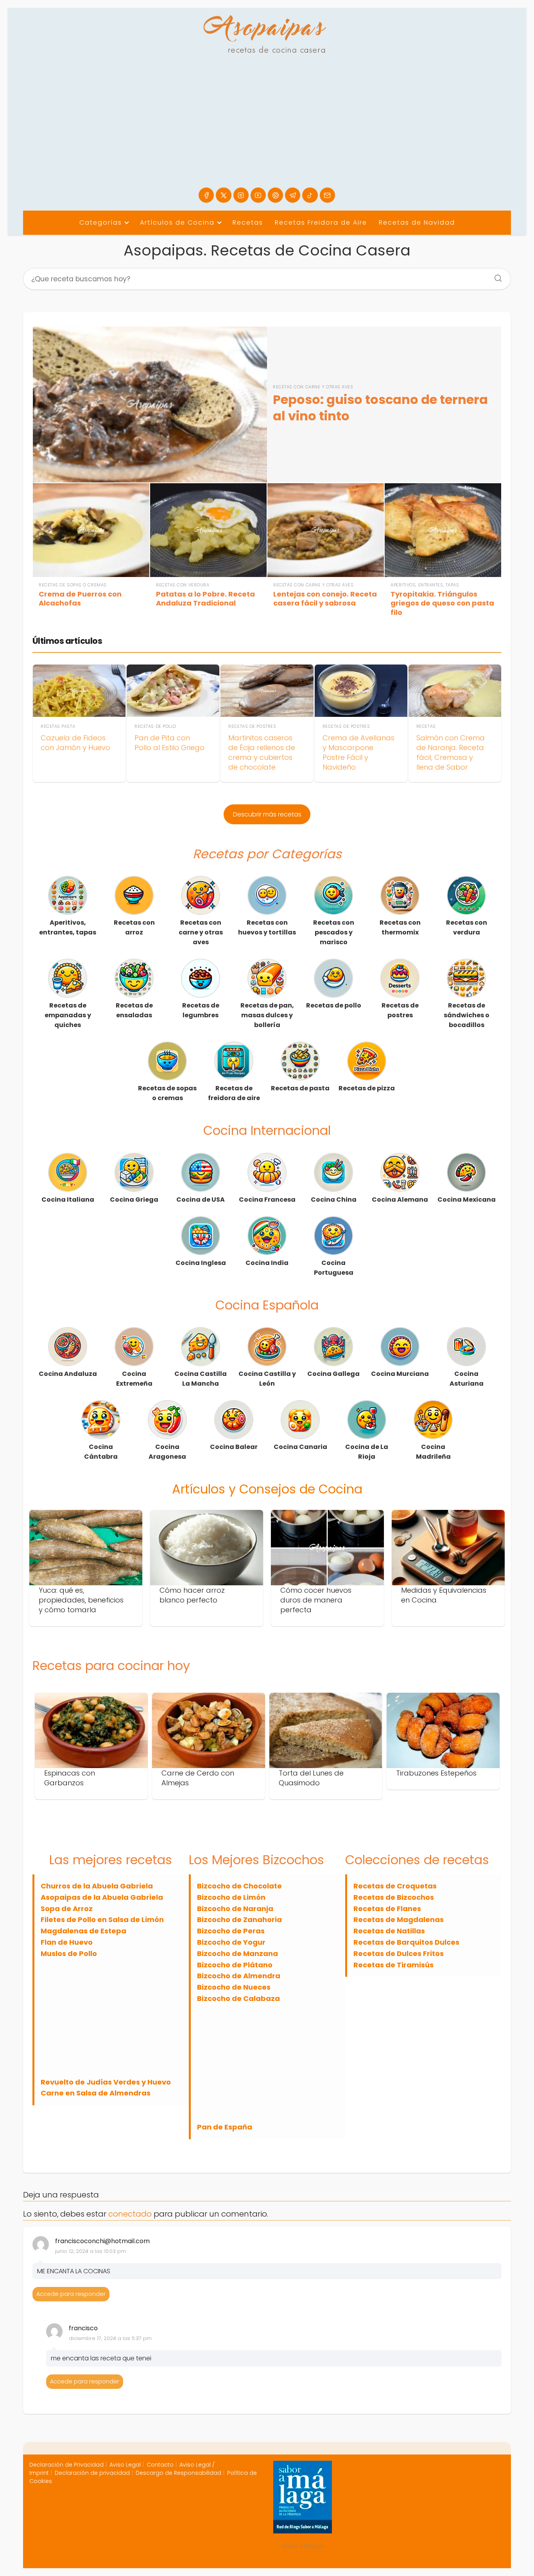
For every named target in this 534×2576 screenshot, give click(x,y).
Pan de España (225, 2127)
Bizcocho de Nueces (234, 1987)
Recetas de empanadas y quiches (68, 1015)
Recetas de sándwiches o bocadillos (467, 1015)
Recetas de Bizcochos (394, 1897)
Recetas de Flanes (387, 1909)
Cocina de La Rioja (367, 1452)
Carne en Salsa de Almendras (96, 2093)
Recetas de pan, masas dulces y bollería (267, 1015)
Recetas (248, 222)
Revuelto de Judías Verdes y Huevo (106, 2082)
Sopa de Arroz (67, 1909)
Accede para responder (71, 2294)
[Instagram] (241, 195)
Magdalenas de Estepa (83, 1931)
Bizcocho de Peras (231, 1931)
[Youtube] (258, 195)
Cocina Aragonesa (167, 1452)
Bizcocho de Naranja (235, 1909)
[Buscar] (495, 276)
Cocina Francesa (267, 1200)
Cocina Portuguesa (334, 1268)
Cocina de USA (201, 1200)
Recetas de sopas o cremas (167, 1093)
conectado (130, 2214)
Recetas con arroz (134, 927)
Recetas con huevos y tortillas (267, 927)
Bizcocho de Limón (231, 1897)
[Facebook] (206, 195)
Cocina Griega (134, 1200)
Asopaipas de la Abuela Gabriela (102, 1897)
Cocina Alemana (400, 1200)
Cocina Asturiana (467, 1379)
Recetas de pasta (300, 1088)
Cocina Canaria (300, 1447)
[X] (223, 195)
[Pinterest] (275, 195)
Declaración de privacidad (92, 2473)
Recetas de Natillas (389, 1931)
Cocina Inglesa (201, 1263)
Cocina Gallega (333, 1374)
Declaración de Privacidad (66, 2465)
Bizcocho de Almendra (239, 1976)
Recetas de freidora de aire (234, 1093)
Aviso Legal (125, 2465)
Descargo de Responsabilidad (178, 2473)
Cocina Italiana (68, 1200)
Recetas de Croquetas (395, 1886)
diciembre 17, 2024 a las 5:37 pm (110, 2338)
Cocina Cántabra (101, 1452)
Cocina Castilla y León (267, 1379)
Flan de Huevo (67, 1942)
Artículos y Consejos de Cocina (267, 1489)
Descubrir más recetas (267, 814)
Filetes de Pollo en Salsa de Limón (102, 1919)
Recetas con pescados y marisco (334, 932)
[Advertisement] (267, 129)
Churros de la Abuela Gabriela (97, 1886)
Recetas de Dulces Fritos (399, 1953)
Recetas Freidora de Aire (321, 222)
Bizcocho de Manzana (237, 1953)
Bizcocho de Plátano (235, 1965)
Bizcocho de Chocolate (239, 1886)
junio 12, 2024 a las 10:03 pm (90, 2251)
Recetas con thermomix (400, 927)
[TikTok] (310, 195)
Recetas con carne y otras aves (201, 932)
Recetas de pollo (334, 1005)
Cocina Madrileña (433, 1452)
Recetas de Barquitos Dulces (406, 1942)
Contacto (160, 2465)
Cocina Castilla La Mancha (201, 1379)
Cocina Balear (234, 1447)
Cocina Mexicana (467, 1200)
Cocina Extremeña (134, 1379)
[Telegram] (293, 195)
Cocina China (334, 1200)
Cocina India (267, 1263)
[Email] (327, 195)
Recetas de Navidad (417, 222)
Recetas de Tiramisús (393, 1965)
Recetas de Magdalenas (399, 1919)
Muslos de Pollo (69, 1953)
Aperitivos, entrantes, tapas (68, 927)
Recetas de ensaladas (134, 1010)
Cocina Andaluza (68, 1374)
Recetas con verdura (467, 927)
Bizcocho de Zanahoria (239, 1919)
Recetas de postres (400, 1010)
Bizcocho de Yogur (231, 1942)
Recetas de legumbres (201, 1010)
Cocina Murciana (400, 1374)
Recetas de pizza (367, 1088)
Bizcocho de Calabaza (238, 1998)
